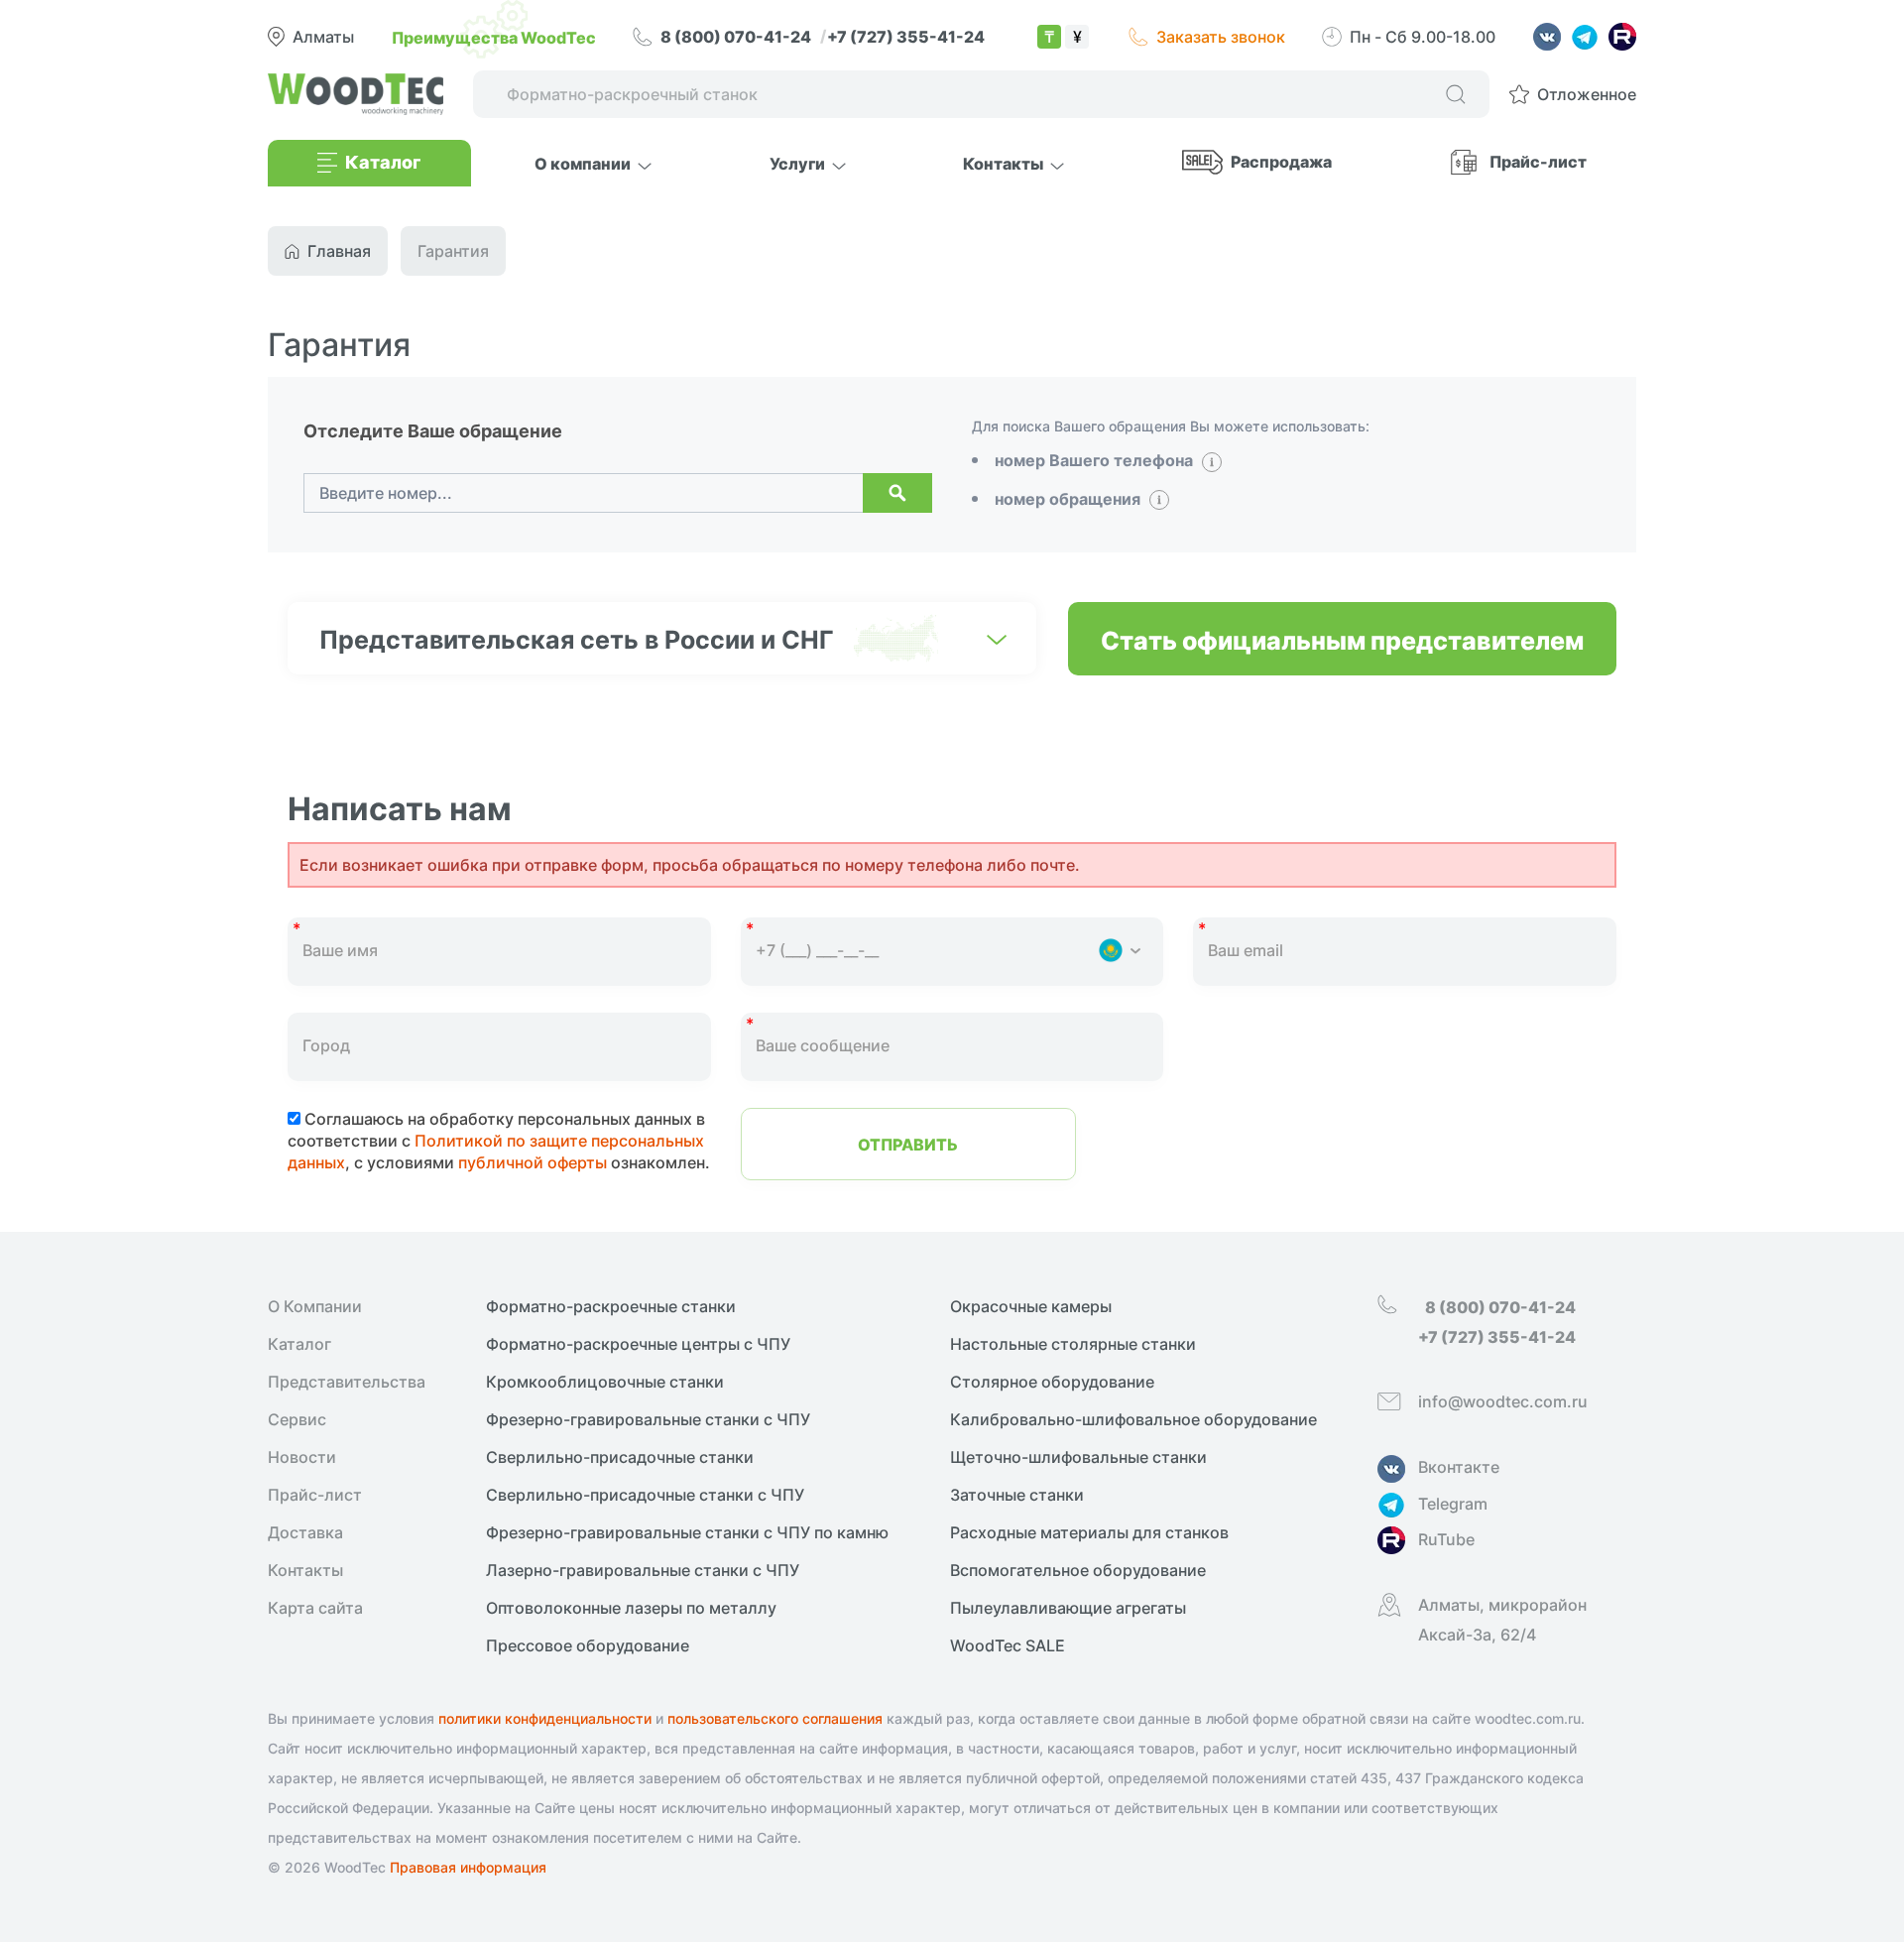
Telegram (1453, 1504)
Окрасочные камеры (1031, 1306)
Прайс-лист (1538, 161)
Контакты (305, 1570)
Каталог (299, 1344)
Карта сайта (315, 1608)
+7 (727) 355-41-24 (906, 36)
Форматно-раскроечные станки (611, 1306)
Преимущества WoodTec (494, 37)
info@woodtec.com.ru (1503, 1401)
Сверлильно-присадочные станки (620, 1457)
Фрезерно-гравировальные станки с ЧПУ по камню (687, 1532)
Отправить (908, 1144)
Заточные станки (1017, 1495)
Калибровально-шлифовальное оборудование (1133, 1419)
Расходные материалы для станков (1089, 1532)
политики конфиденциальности (545, 1718)
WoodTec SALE (1008, 1645)
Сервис (297, 1419)
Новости (302, 1457)
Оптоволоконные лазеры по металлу (631, 1608)
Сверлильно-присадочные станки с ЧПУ (645, 1495)
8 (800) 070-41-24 (737, 36)
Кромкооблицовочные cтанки (605, 1382)
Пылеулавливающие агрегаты (1068, 1608)
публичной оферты (533, 1162)
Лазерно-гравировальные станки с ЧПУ (643, 1570)
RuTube (1446, 1539)
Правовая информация (468, 1867)
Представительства (347, 1382)
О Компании (315, 1306)
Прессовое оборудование (588, 1645)
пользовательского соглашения (775, 1718)
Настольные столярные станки (1073, 1344)
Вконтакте (1459, 1467)
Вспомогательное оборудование (1078, 1570)
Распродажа (1281, 161)
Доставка (305, 1532)
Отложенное (1587, 94)
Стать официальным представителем (1342, 639)
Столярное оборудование (1052, 1382)
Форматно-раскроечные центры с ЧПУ (638, 1344)
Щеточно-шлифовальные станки (1078, 1457)
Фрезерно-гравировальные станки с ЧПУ (648, 1419)
